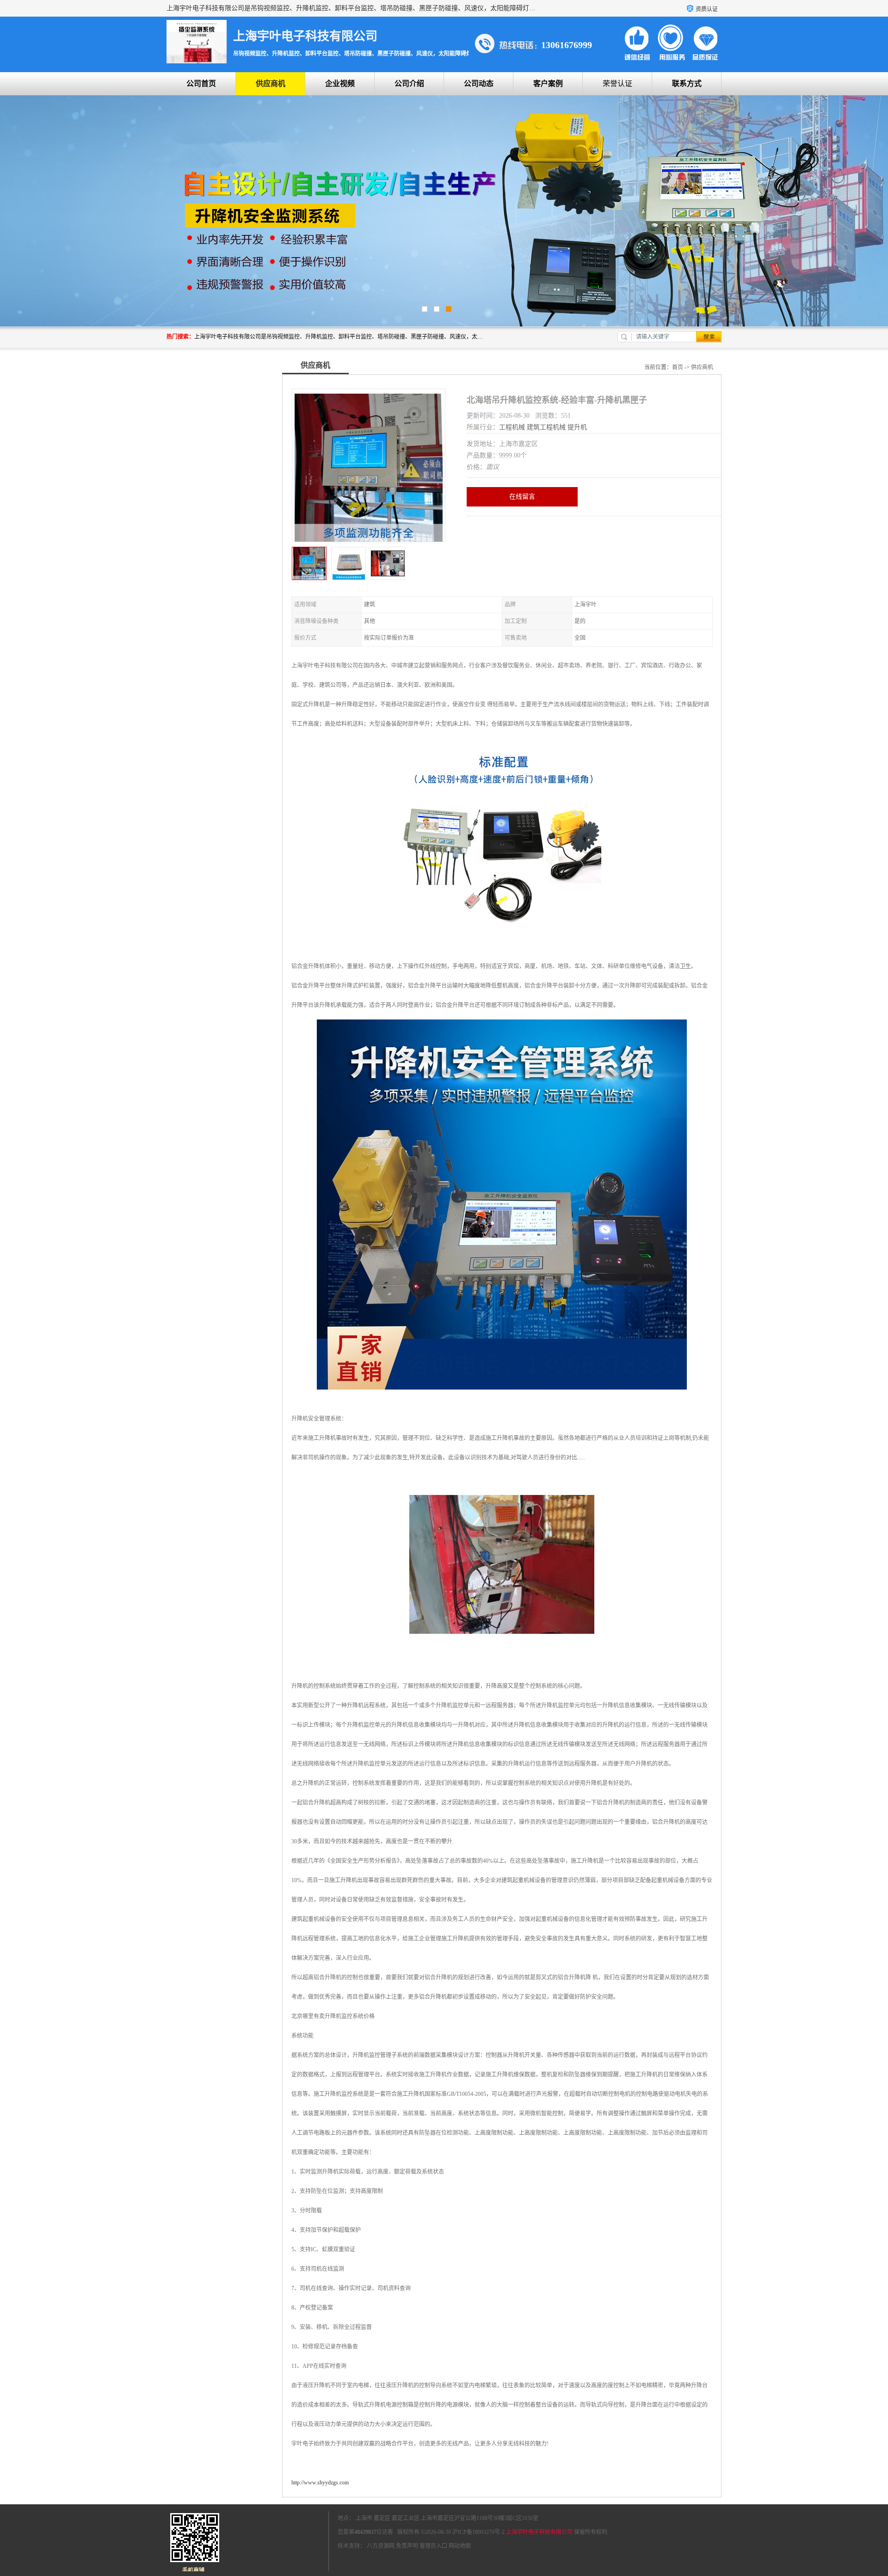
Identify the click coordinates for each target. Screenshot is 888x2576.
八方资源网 (381, 2546)
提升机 (577, 427)
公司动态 (479, 83)
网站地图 (460, 2546)
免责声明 (407, 2546)
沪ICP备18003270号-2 (478, 2532)
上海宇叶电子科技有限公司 (539, 2532)
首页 (678, 367)
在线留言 (522, 497)
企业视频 (340, 83)
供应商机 (271, 83)
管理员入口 (433, 2546)
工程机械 (512, 427)
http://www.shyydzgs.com (320, 2483)
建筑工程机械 (546, 427)
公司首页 (201, 83)
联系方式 (687, 83)
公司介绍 (409, 83)
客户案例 (548, 83)
